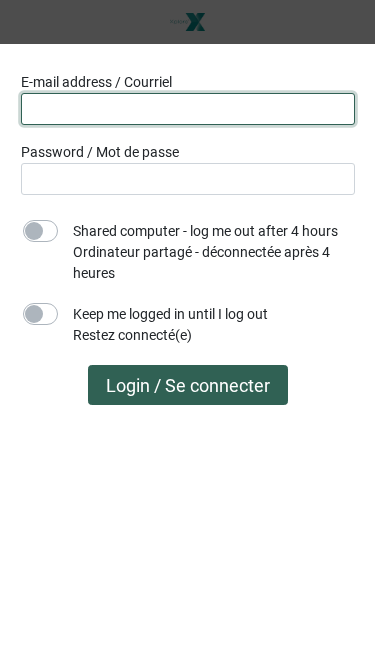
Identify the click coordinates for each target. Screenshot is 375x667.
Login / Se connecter (188, 385)
